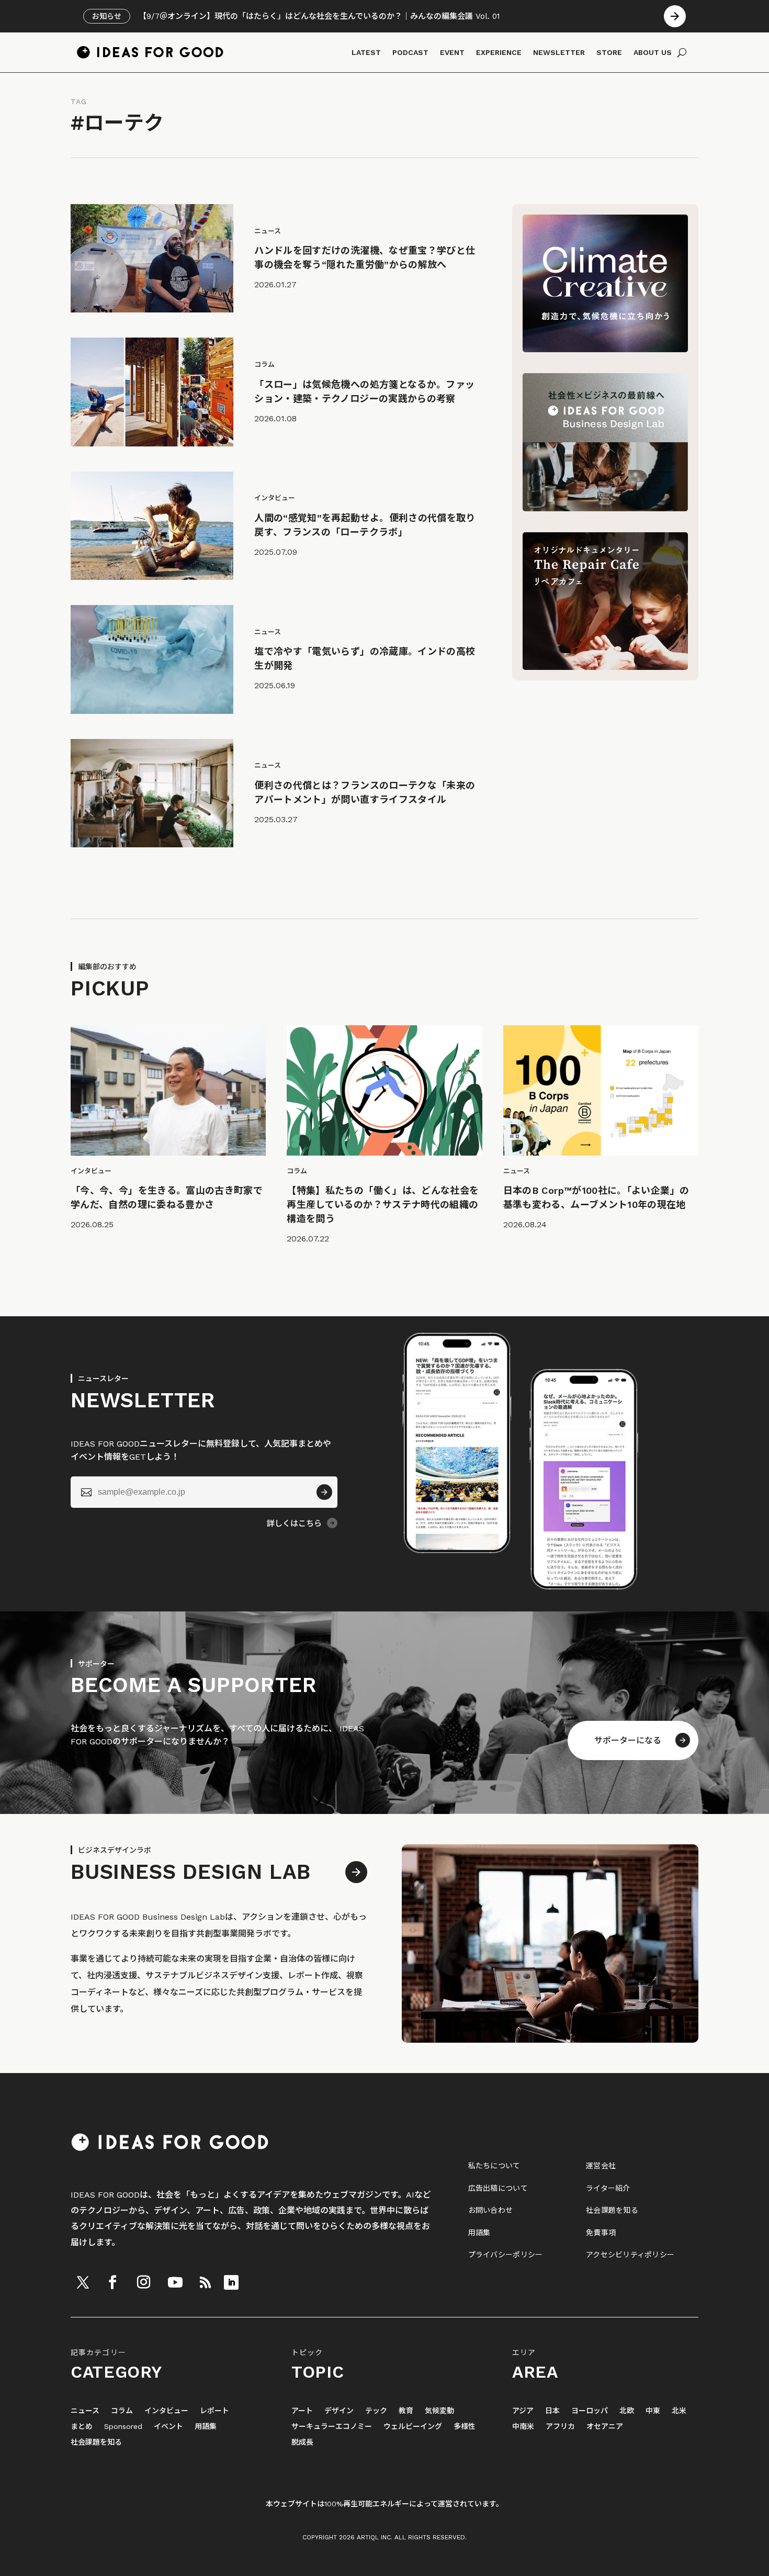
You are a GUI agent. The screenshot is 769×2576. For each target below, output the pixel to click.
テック (376, 2411)
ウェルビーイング (413, 2427)
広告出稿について (498, 2188)
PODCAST (410, 52)
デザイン (339, 2411)
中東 (653, 2411)
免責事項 (601, 2233)
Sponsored (123, 2427)
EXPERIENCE (499, 52)
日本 (552, 2411)
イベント (168, 2427)
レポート (214, 2411)
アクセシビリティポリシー (630, 2255)
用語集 (479, 2233)
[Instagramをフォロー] (143, 2282)
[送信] (324, 1492)
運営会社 (601, 2166)
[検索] (682, 52)
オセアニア (605, 2427)
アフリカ (560, 2427)
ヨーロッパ (590, 2411)
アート (302, 2411)
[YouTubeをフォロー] (175, 2282)
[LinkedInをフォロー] (231, 2282)
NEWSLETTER (559, 52)
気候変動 (439, 2411)
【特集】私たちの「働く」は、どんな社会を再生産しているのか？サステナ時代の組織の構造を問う (383, 1205)
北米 (679, 2411)
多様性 (465, 2427)
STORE (609, 52)
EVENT (452, 52)
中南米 (523, 2427)
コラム (122, 2411)
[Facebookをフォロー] (112, 2282)
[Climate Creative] (605, 349)
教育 (406, 2411)
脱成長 (302, 2442)
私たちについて (494, 2166)
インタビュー (166, 2411)
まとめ (82, 2427)
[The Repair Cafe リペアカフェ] (605, 667)
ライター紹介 (608, 2188)
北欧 (627, 2411)
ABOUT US (653, 52)
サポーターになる (628, 1740)
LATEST (366, 52)
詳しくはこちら (294, 1524)
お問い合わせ (491, 2210)
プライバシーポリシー (506, 2255)
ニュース (85, 2411)
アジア (523, 2411)
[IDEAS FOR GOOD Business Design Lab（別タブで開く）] (605, 508)
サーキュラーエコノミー (332, 2427)
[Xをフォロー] (83, 2282)
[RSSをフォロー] (205, 2282)
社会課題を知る (612, 2210)
